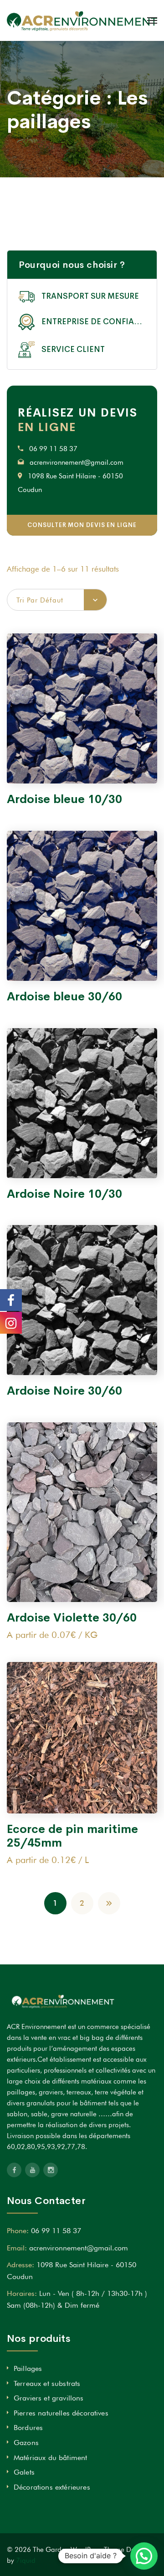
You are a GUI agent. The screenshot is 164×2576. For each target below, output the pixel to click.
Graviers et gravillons (49, 2398)
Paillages (28, 2368)
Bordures (28, 2428)
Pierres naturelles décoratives (61, 2413)
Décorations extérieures (52, 2487)
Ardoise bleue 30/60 (64, 997)
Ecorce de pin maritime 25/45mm (72, 1836)
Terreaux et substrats (47, 2383)
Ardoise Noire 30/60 (64, 1391)
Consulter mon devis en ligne (82, 525)
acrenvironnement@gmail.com (77, 462)
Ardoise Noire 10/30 (64, 1194)
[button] (144, 2556)
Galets (24, 2472)
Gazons (26, 2443)
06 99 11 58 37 (53, 449)
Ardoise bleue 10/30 (64, 799)
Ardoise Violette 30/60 (72, 1618)
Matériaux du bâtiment (50, 2458)
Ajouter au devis (82, 768)
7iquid (26, 2561)
